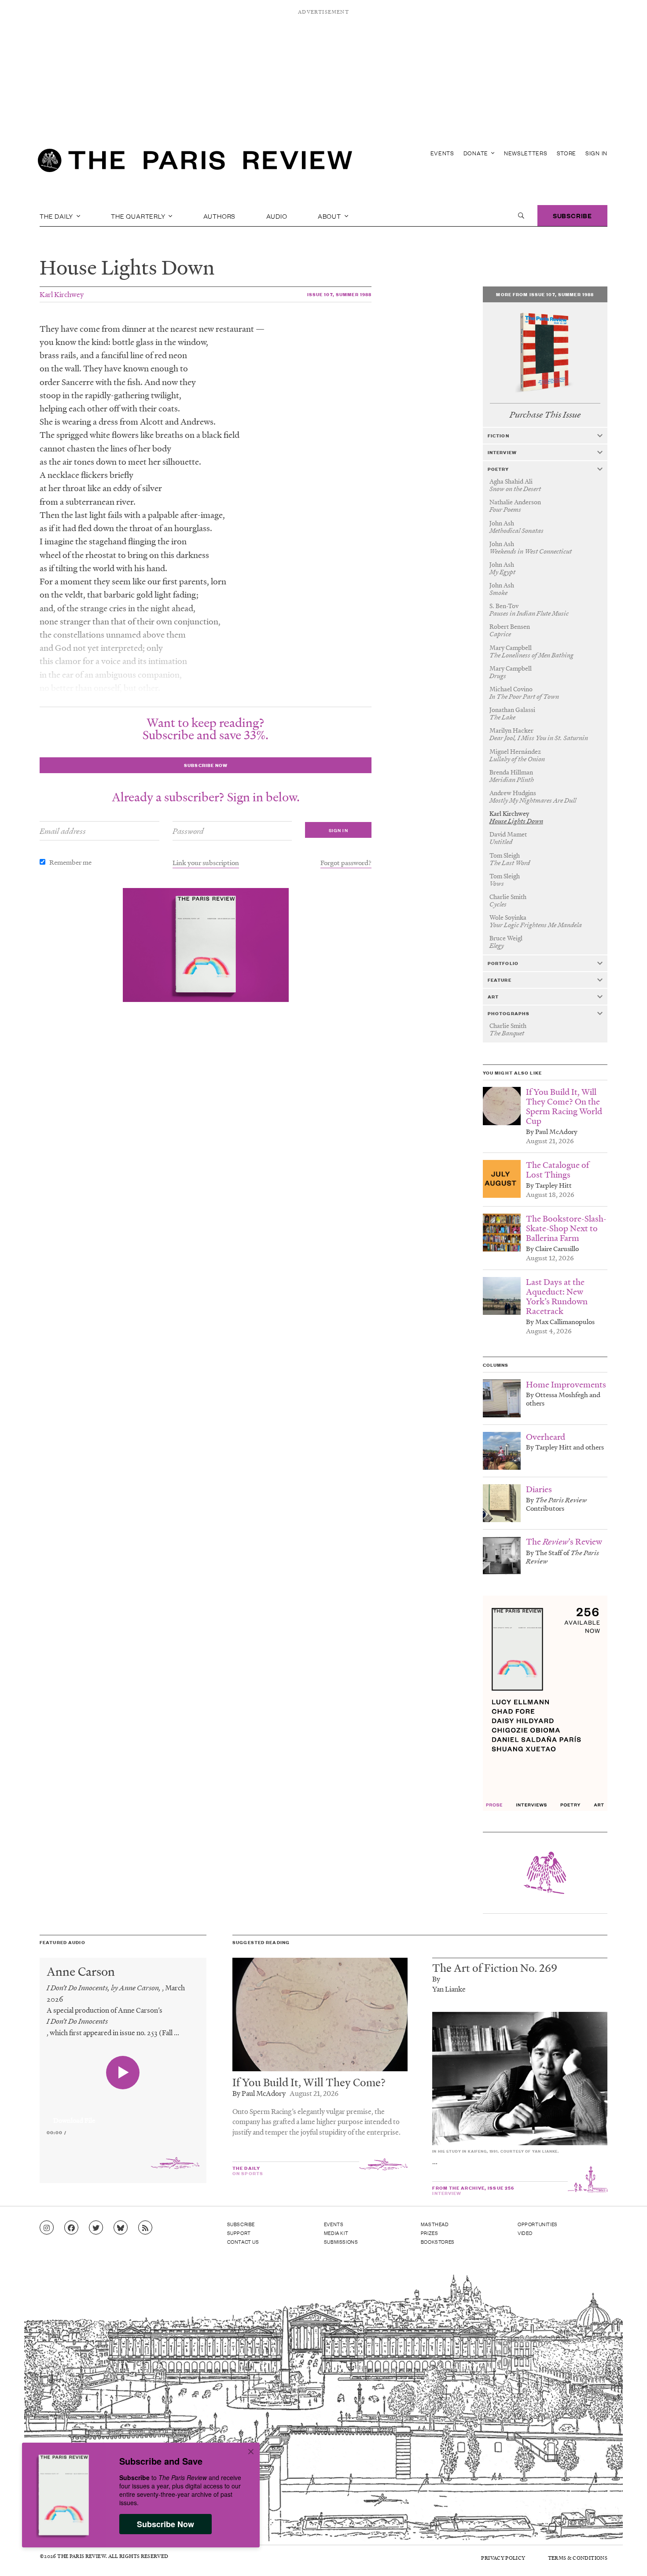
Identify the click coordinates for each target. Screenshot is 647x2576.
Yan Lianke (449, 1989)
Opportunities (538, 2224)
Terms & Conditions (578, 2558)
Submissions (341, 2242)
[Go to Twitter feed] (96, 2228)
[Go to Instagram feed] (47, 2228)
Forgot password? (346, 862)
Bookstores (438, 2242)
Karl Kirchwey (62, 294)
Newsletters (526, 153)
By (436, 1979)
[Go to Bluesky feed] (121, 2228)
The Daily (57, 216)
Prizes (430, 2233)
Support (239, 2233)
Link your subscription (206, 862)
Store (567, 153)
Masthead (435, 2224)
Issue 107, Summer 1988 (340, 294)
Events (442, 153)
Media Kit (336, 2233)
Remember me (70, 862)
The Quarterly (139, 216)
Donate (477, 153)
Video (525, 2233)
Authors (220, 216)
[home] (195, 163)
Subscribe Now (165, 2524)
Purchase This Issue (545, 415)
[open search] (521, 216)
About (330, 216)
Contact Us (243, 2242)
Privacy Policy (503, 2558)
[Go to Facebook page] (71, 2228)
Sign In (596, 153)
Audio (277, 216)
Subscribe (572, 215)
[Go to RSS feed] (145, 2228)
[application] (123, 2115)
